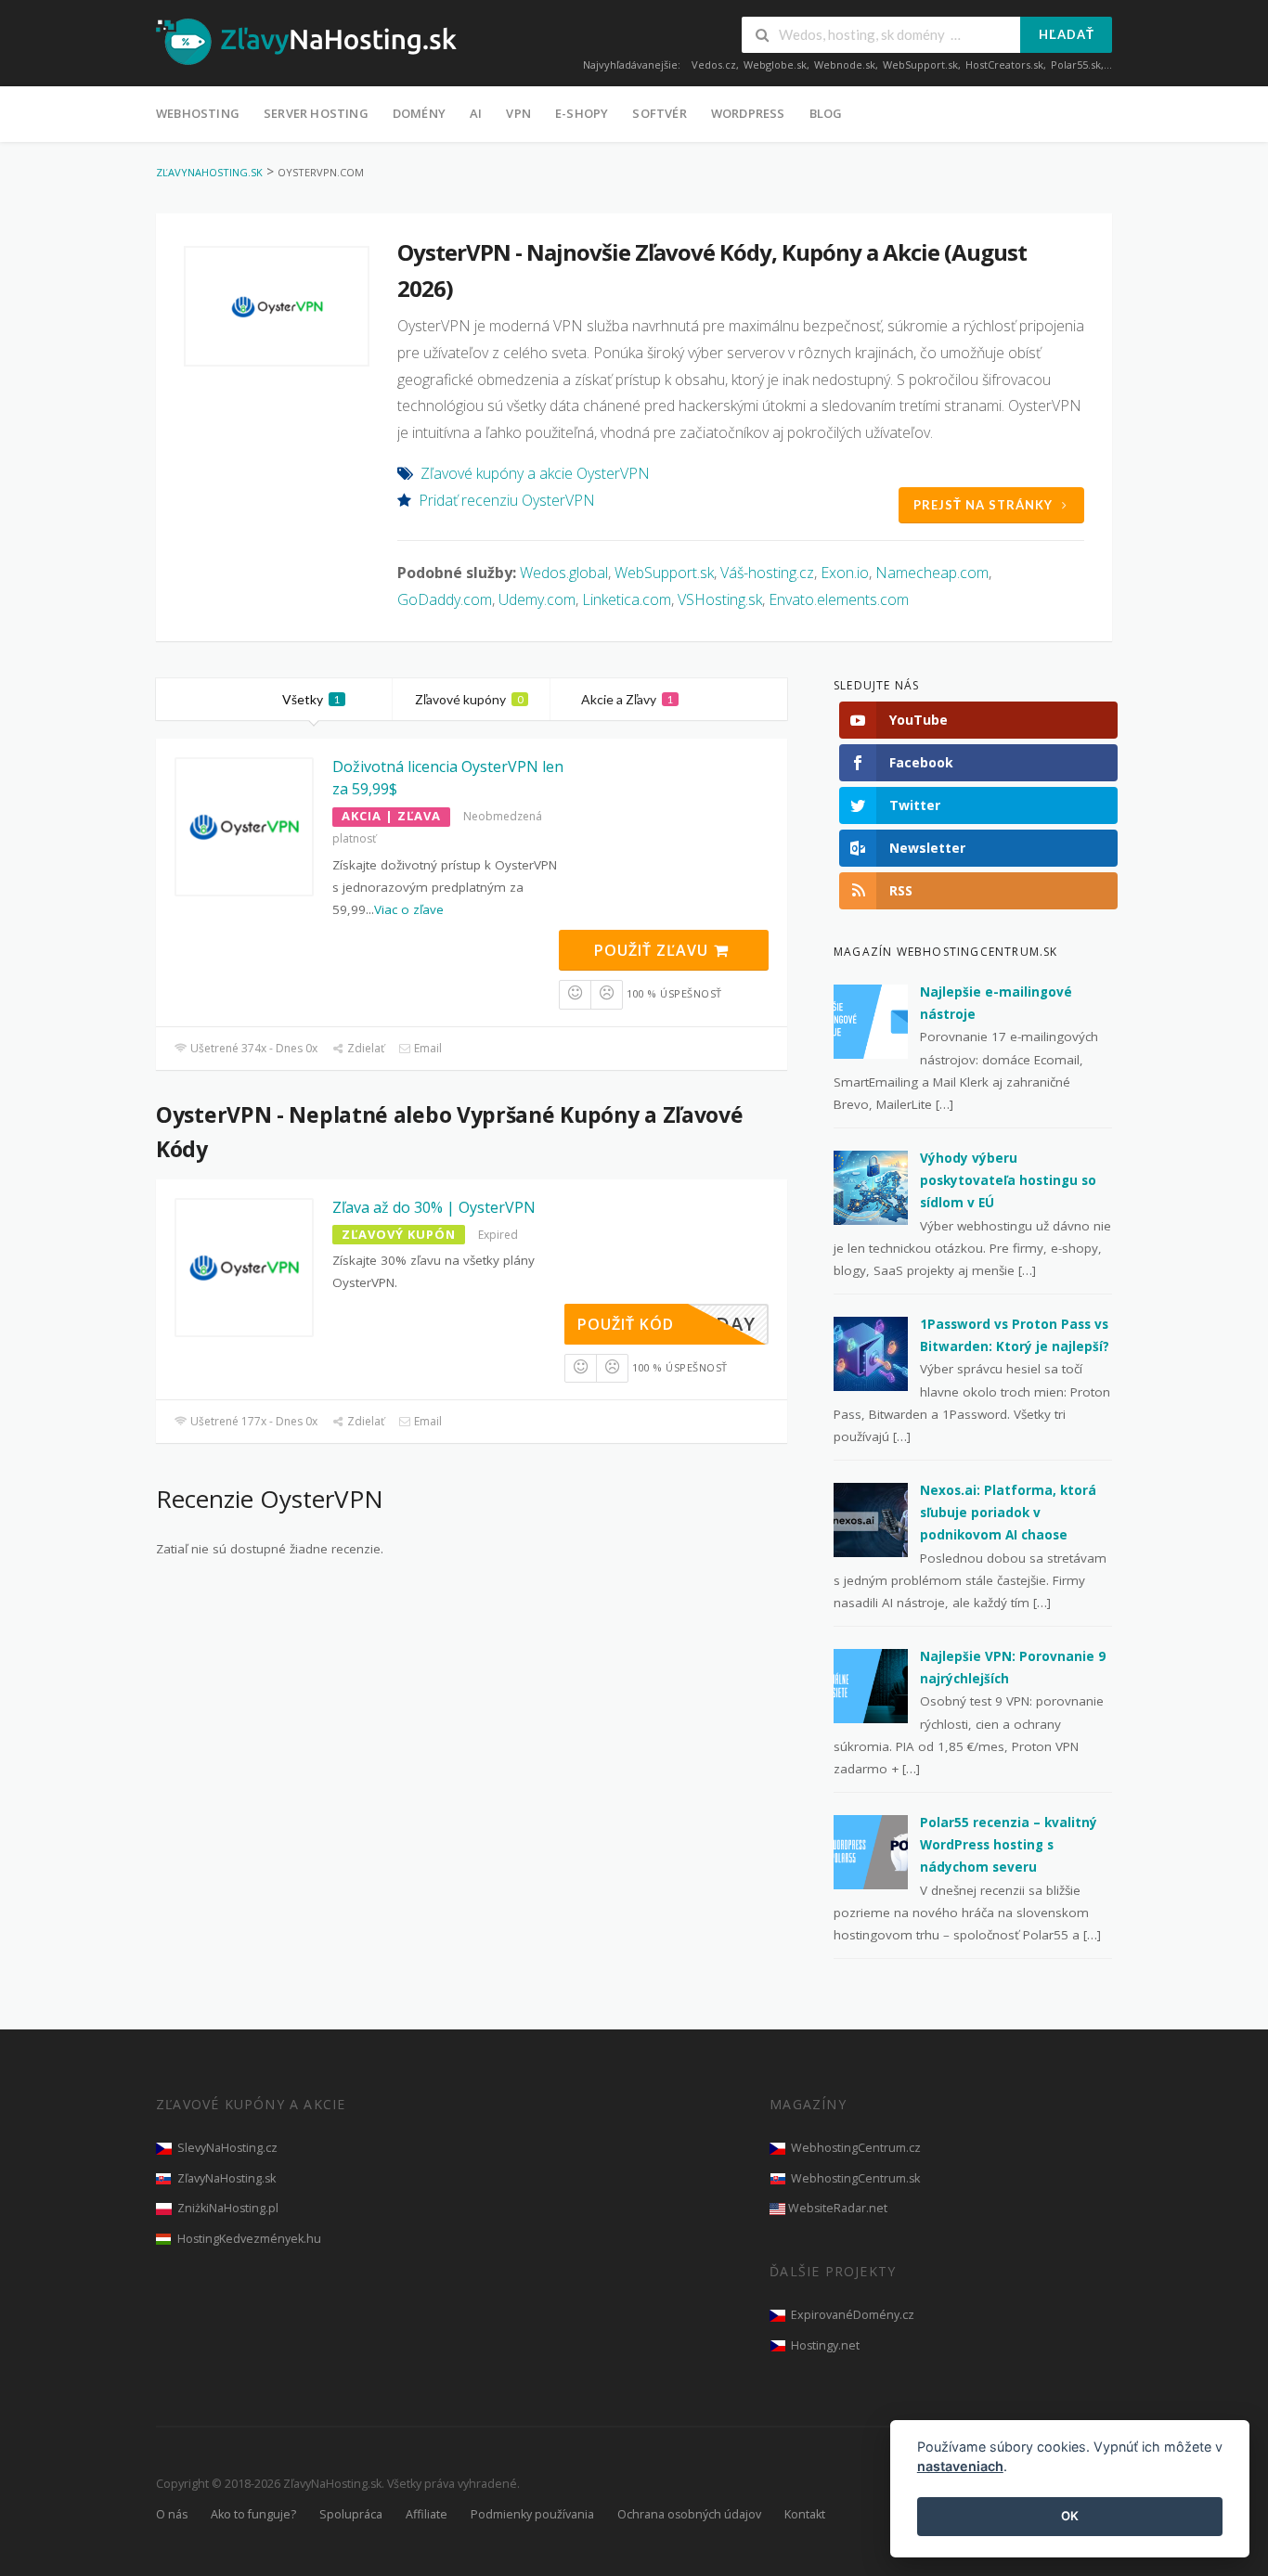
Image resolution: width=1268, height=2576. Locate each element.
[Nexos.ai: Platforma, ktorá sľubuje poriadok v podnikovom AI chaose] (871, 1518)
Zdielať (364, 1048)
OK (1070, 2517)
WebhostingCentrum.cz (856, 2148)
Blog (826, 113)
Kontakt (805, 2514)
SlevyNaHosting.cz (227, 2148)
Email (427, 1048)
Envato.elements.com (839, 599)
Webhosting (198, 113)
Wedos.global (564, 573)
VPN (518, 113)
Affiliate (427, 2514)
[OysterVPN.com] (277, 306)
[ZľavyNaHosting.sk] (306, 41)
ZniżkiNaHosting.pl (228, 2208)
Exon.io (845, 573)
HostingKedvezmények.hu (249, 2239)
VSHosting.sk (720, 599)
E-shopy (582, 113)
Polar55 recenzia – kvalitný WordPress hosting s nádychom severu (1009, 1845)
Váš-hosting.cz (767, 573)
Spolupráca (351, 2514)
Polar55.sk (1076, 64)
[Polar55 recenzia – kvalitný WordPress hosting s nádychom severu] (871, 1850)
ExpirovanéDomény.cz (853, 2315)
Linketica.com (627, 599)
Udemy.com (537, 599)
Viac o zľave (409, 909)
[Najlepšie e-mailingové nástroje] (871, 1020)
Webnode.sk (845, 64)
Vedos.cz (714, 64)
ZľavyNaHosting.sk (226, 2178)
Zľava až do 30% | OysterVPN (434, 1207)
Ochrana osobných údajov (689, 2514)
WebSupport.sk (920, 64)
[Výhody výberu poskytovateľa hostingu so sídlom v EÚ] (871, 1186)
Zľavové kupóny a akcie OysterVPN (535, 473)
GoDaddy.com (445, 599)
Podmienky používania (532, 2514)
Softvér (659, 113)
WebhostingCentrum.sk (855, 2178)
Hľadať (1067, 34)
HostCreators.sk (1004, 64)
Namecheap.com (932, 573)
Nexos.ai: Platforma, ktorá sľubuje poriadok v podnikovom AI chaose (1008, 1513)
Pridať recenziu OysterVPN (507, 500)
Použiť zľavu (653, 950)
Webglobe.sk (775, 64)
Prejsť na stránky (983, 505)
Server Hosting (316, 113)
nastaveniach (960, 2467)
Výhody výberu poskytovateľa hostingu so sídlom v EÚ (1008, 1181)
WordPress (748, 113)
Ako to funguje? (253, 2514)
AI (476, 113)
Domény (419, 113)
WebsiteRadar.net (838, 2208)
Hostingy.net (825, 2345)
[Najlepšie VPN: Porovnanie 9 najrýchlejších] (871, 1684)
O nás (172, 2514)
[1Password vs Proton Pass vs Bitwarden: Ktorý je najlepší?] (871, 1352)
